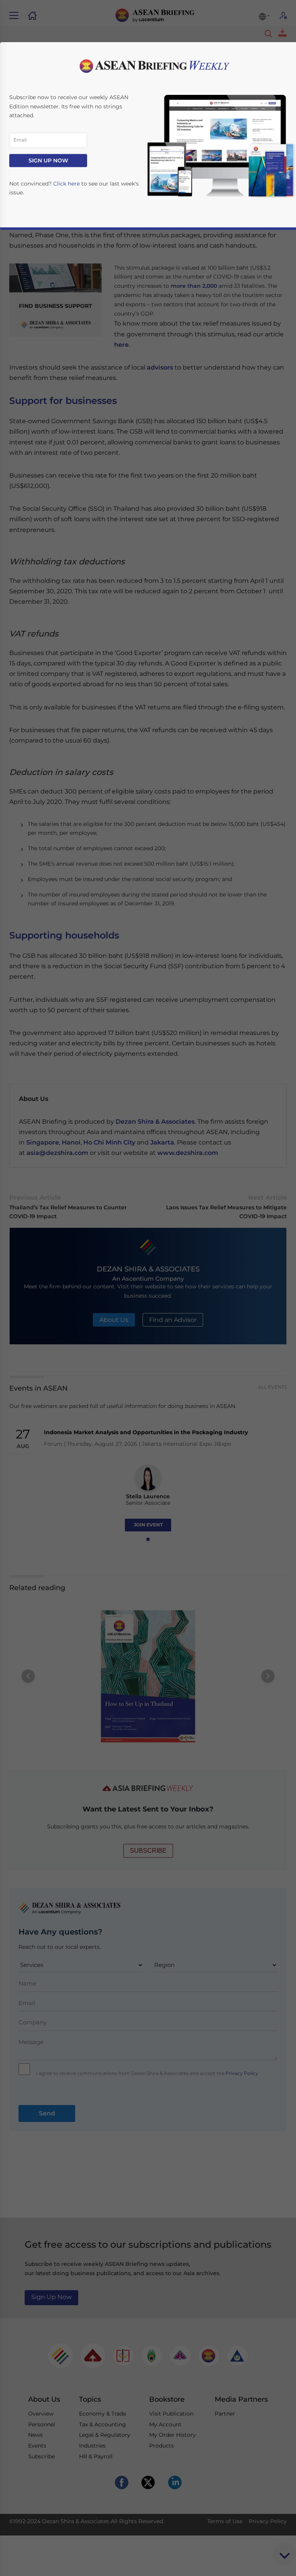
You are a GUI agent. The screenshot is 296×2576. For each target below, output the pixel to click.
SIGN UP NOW (48, 160)
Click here (66, 184)
